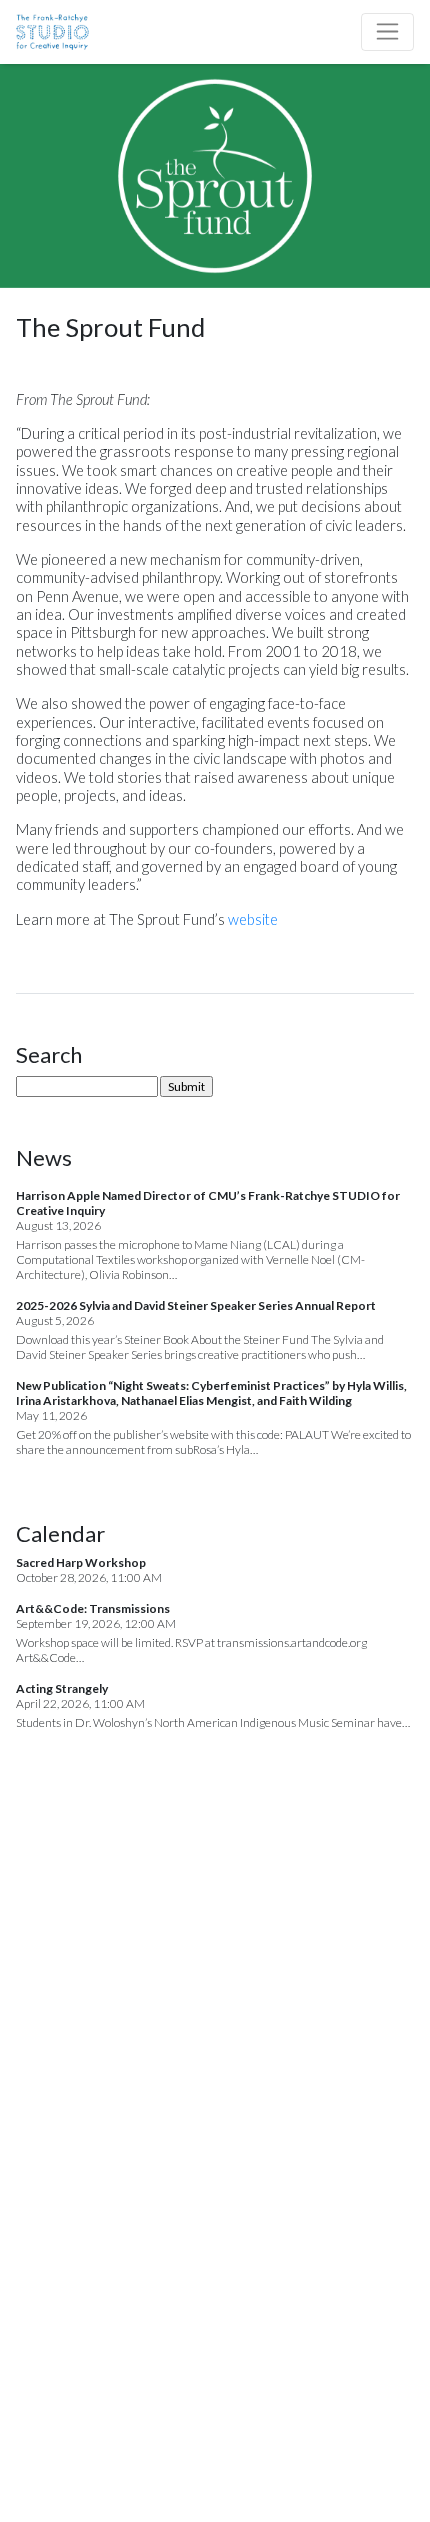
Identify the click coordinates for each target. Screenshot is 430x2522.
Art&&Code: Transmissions (93, 1608)
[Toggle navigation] (387, 31)
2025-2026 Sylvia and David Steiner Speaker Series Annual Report (196, 1305)
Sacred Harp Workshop (81, 1562)
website (253, 919)
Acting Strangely (62, 1688)
